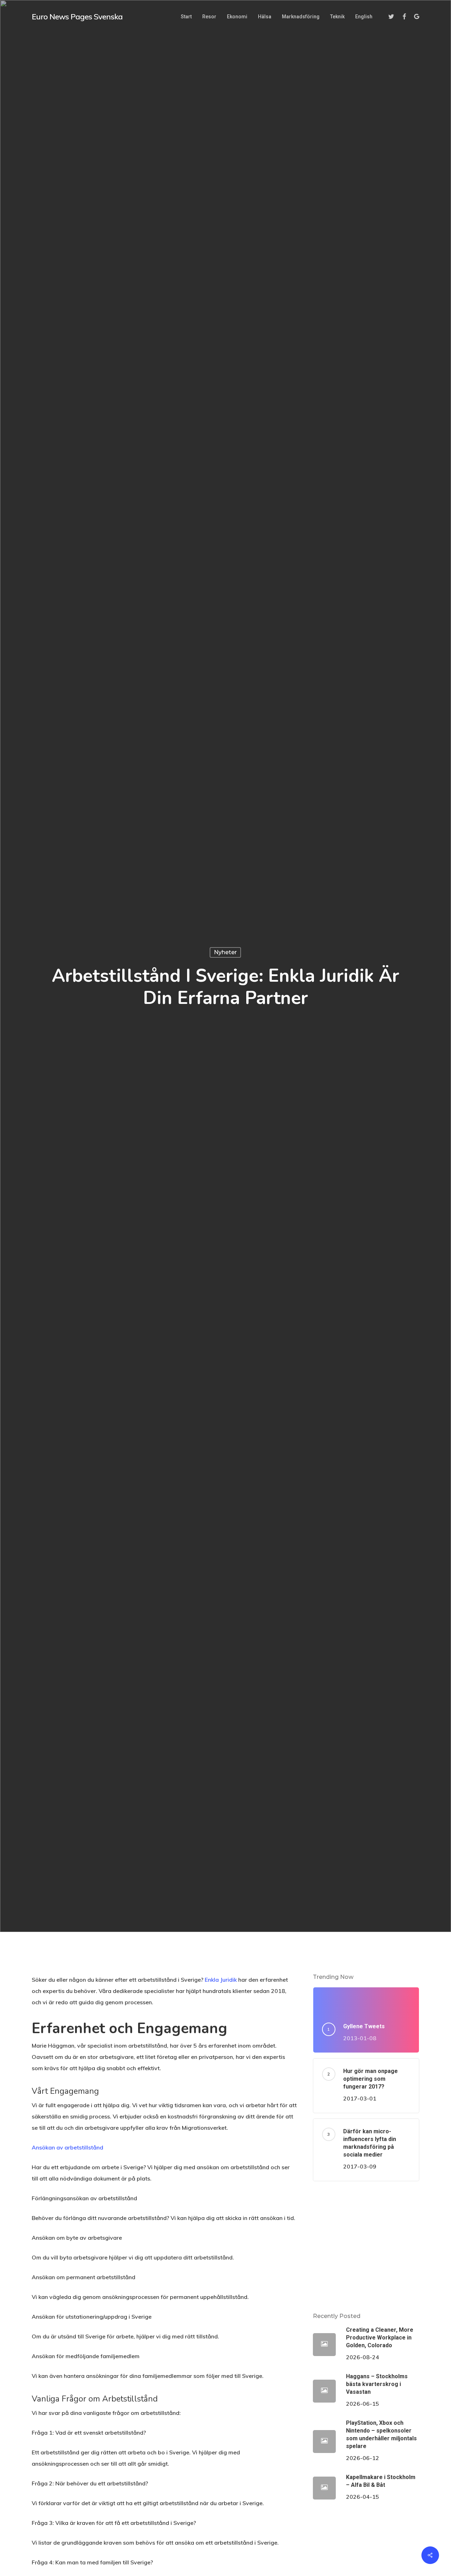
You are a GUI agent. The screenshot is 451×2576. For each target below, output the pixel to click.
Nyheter (225, 952)
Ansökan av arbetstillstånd (67, 2147)
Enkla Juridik (221, 1980)
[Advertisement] (366, 2246)
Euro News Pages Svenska (77, 17)
